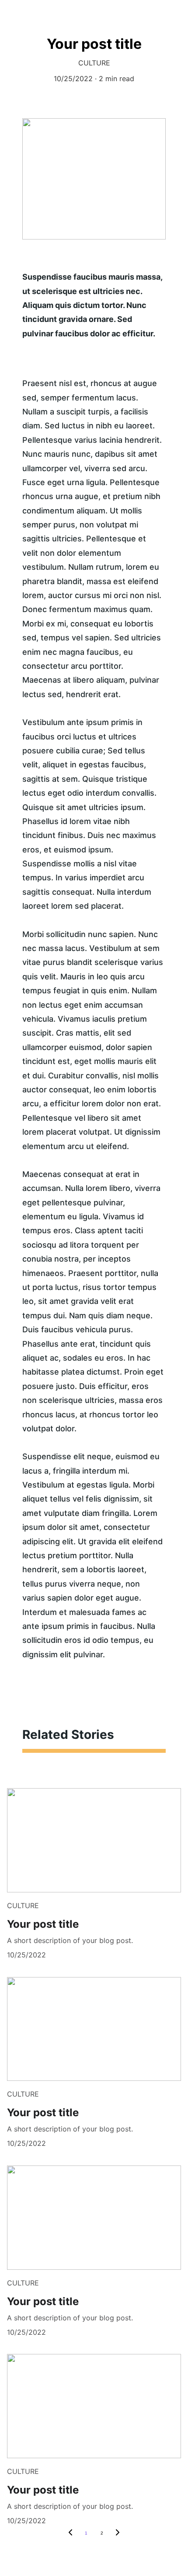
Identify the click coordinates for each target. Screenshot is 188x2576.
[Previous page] (70, 2533)
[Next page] (118, 2533)
